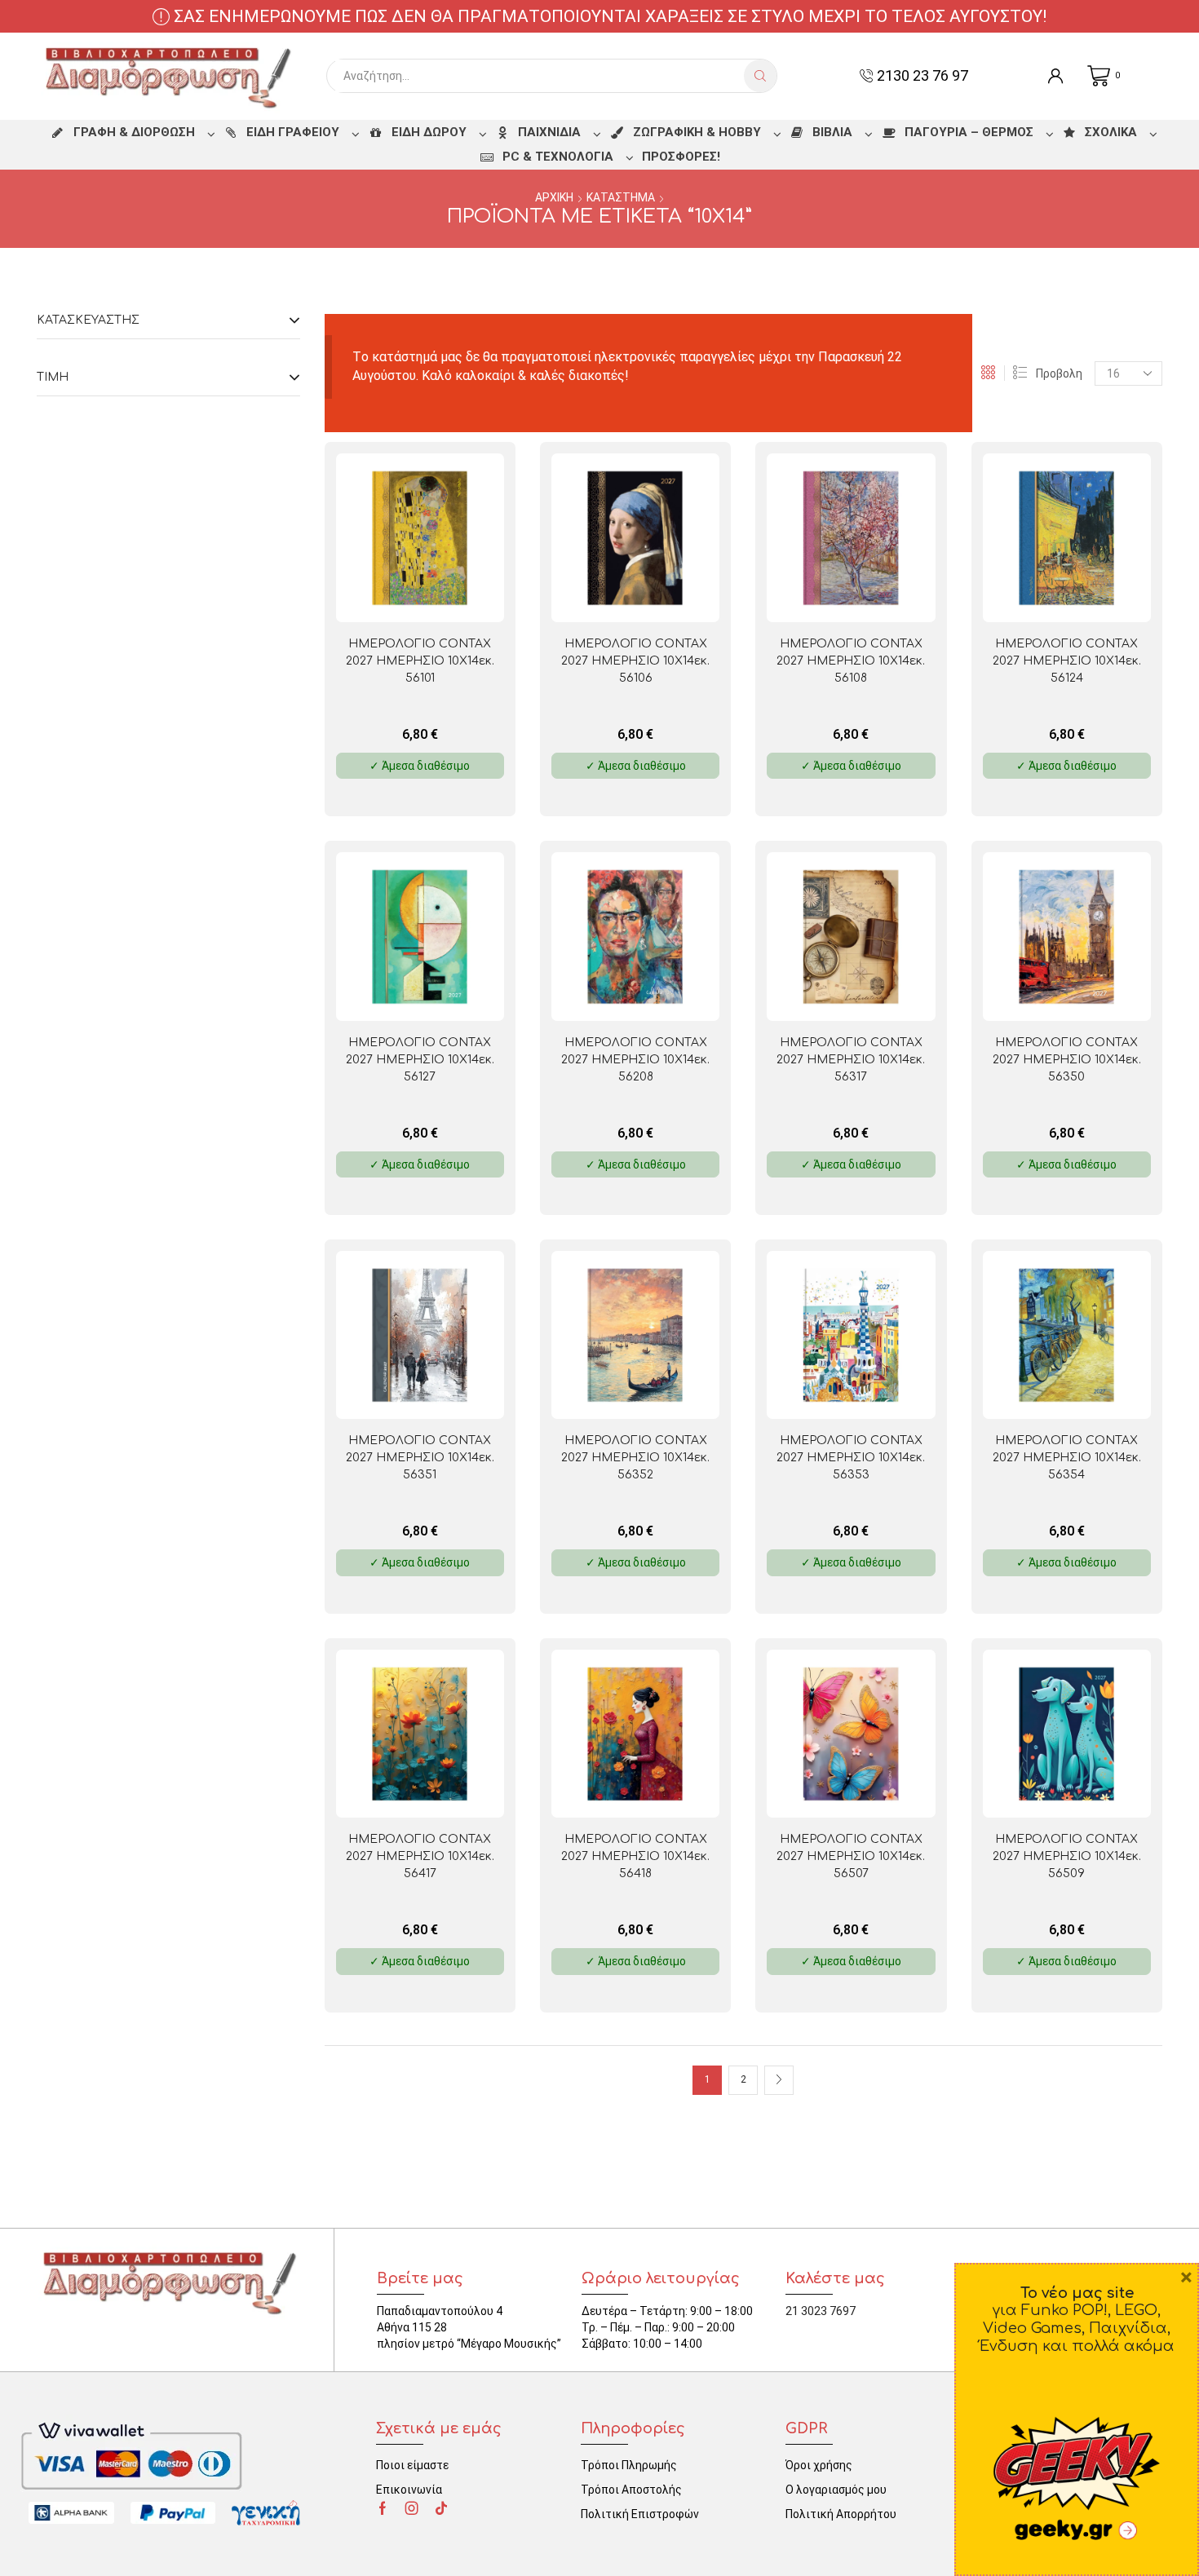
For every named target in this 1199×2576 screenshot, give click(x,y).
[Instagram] (412, 2508)
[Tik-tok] (441, 2508)
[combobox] (540, 76)
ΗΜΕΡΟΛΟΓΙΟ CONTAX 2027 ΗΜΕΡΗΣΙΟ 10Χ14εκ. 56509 (1067, 1856)
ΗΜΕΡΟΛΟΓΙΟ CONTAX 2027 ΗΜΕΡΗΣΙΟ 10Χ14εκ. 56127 (420, 1060)
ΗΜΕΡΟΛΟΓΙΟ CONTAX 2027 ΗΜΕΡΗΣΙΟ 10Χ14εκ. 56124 (1067, 661)
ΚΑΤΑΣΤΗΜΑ (621, 197)
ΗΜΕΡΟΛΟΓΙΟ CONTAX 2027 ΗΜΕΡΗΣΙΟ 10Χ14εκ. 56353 (851, 1458)
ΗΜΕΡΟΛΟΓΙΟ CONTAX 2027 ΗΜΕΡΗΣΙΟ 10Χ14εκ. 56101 (420, 661)
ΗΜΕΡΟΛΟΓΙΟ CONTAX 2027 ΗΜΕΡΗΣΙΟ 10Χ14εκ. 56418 (635, 1856)
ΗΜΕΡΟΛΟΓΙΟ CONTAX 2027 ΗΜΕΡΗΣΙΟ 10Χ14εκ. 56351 (420, 1458)
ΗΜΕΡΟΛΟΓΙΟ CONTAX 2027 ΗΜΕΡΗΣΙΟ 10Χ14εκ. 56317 (851, 1060)
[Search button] (760, 76)
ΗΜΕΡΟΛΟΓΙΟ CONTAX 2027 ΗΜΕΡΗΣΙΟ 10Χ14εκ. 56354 (1067, 1458)
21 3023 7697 (821, 2311)
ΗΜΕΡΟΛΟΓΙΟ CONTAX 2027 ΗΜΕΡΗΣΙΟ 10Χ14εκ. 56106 (635, 661)
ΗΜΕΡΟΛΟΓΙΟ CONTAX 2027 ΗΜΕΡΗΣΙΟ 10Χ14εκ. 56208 (635, 1060)
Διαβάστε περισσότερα (454, 596)
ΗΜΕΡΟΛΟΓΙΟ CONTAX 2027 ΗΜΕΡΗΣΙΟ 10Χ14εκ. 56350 (1067, 1060)
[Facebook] (383, 2508)
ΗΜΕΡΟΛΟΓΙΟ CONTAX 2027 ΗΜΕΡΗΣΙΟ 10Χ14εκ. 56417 (420, 1856)
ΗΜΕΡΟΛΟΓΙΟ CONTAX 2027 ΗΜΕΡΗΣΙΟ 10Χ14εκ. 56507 (851, 1856)
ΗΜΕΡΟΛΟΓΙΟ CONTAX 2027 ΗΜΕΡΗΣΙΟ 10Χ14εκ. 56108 (851, 661)
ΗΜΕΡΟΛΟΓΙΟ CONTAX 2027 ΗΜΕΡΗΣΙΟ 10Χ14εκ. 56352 (635, 1458)
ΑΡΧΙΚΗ (554, 197)
